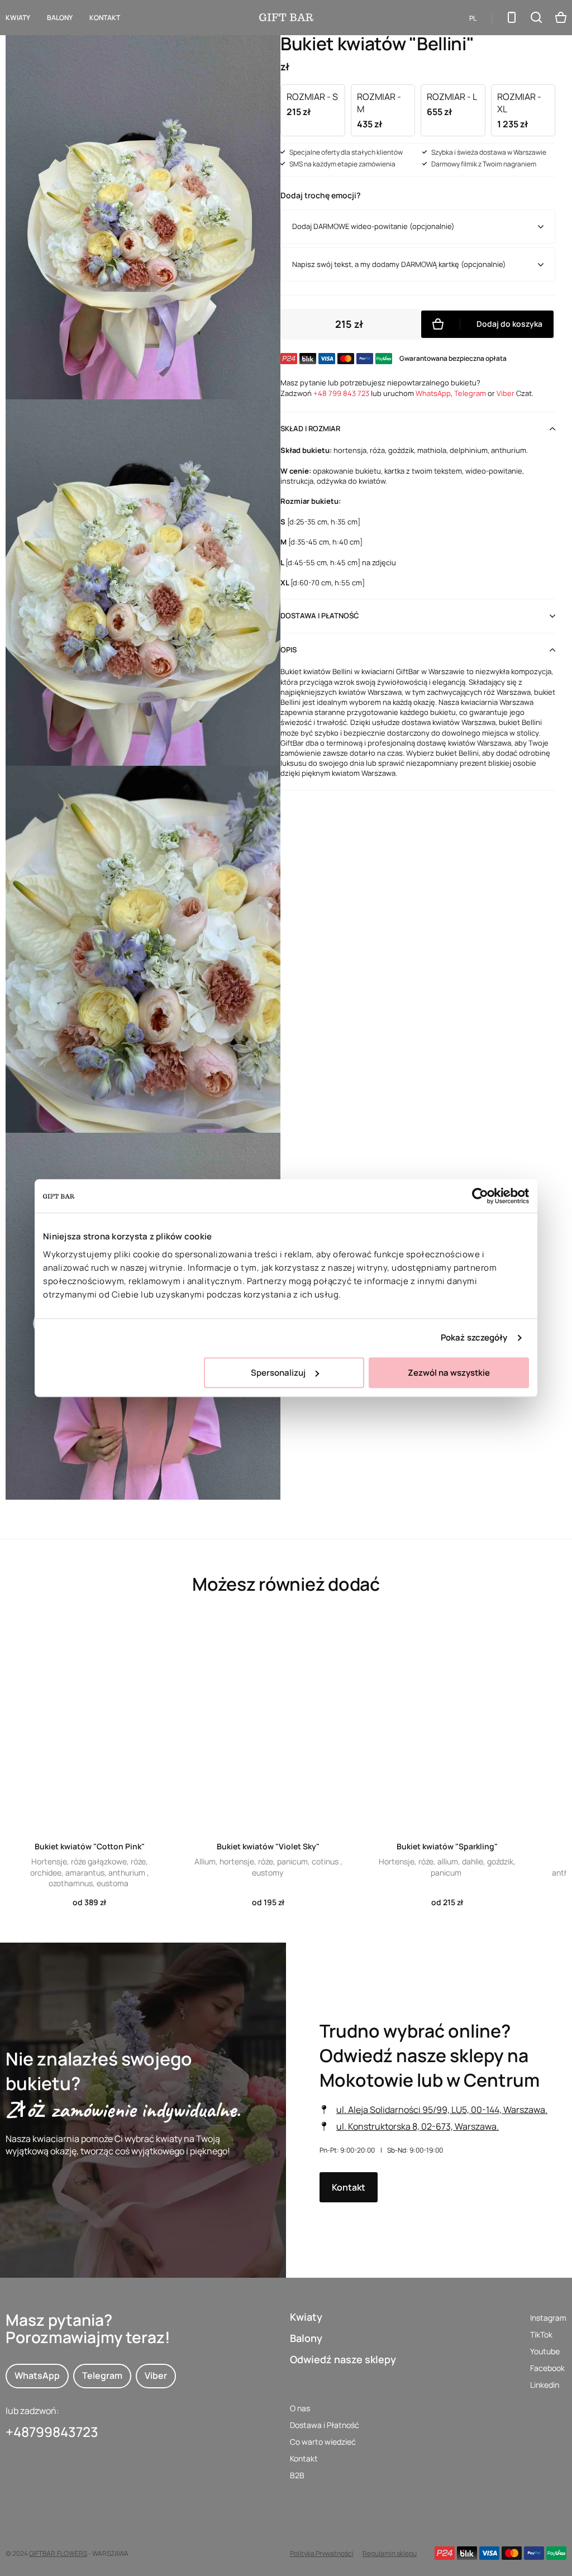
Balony (306, 2338)
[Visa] (489, 2553)
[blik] (467, 2553)
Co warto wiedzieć (323, 2442)
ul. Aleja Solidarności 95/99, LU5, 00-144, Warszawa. (442, 2110)
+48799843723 (52, 2432)
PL (473, 18)
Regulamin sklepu (390, 2553)
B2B (297, 2475)
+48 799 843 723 (341, 393)
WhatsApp (433, 393)
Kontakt (105, 18)
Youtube (545, 2351)
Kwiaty (18, 18)
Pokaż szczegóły (474, 1337)
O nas (300, 2408)
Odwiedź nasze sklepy (343, 2359)
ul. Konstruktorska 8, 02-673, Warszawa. (418, 2126)
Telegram (470, 393)
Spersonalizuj (278, 1373)
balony (60, 18)
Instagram (548, 2318)
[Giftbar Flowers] (286, 17)
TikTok (541, 2334)
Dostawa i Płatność (325, 2425)
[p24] (445, 2553)
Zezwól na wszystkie (449, 1373)
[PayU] (556, 2553)
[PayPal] (534, 2553)
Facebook (547, 2368)
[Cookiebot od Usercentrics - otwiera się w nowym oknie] (480, 1196)
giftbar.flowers (58, 2553)
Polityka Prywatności (322, 2553)
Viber (506, 393)
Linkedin (545, 2385)
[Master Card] (512, 2553)
